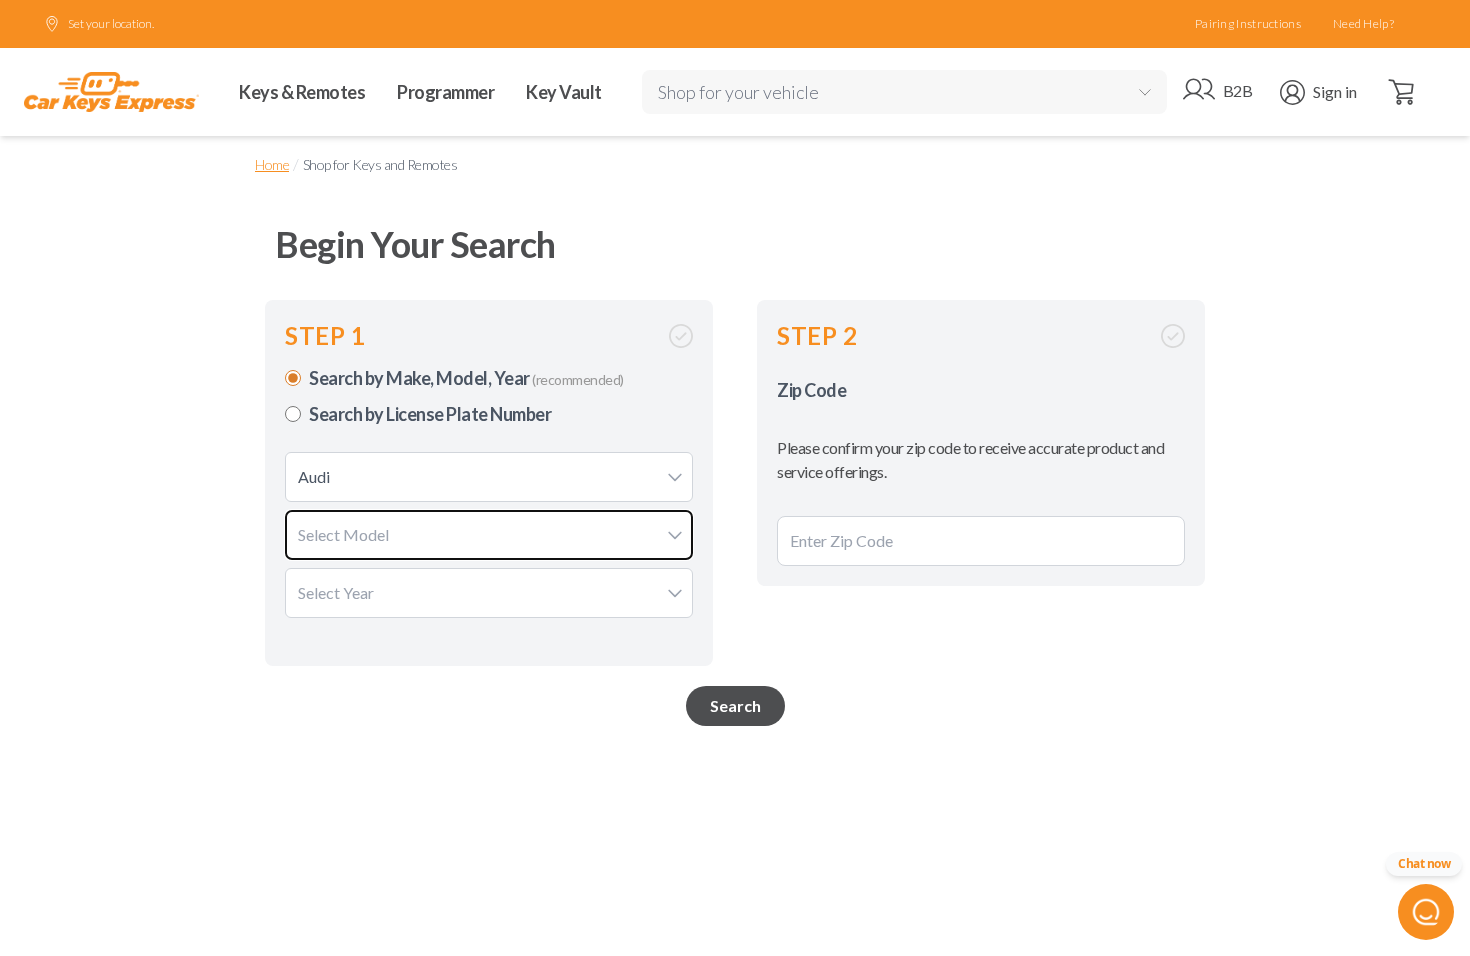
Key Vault (564, 92)
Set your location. (111, 23)
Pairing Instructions (1248, 23)
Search (735, 705)
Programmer (445, 92)
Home (272, 164)
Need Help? (1363, 23)
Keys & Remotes (302, 92)
